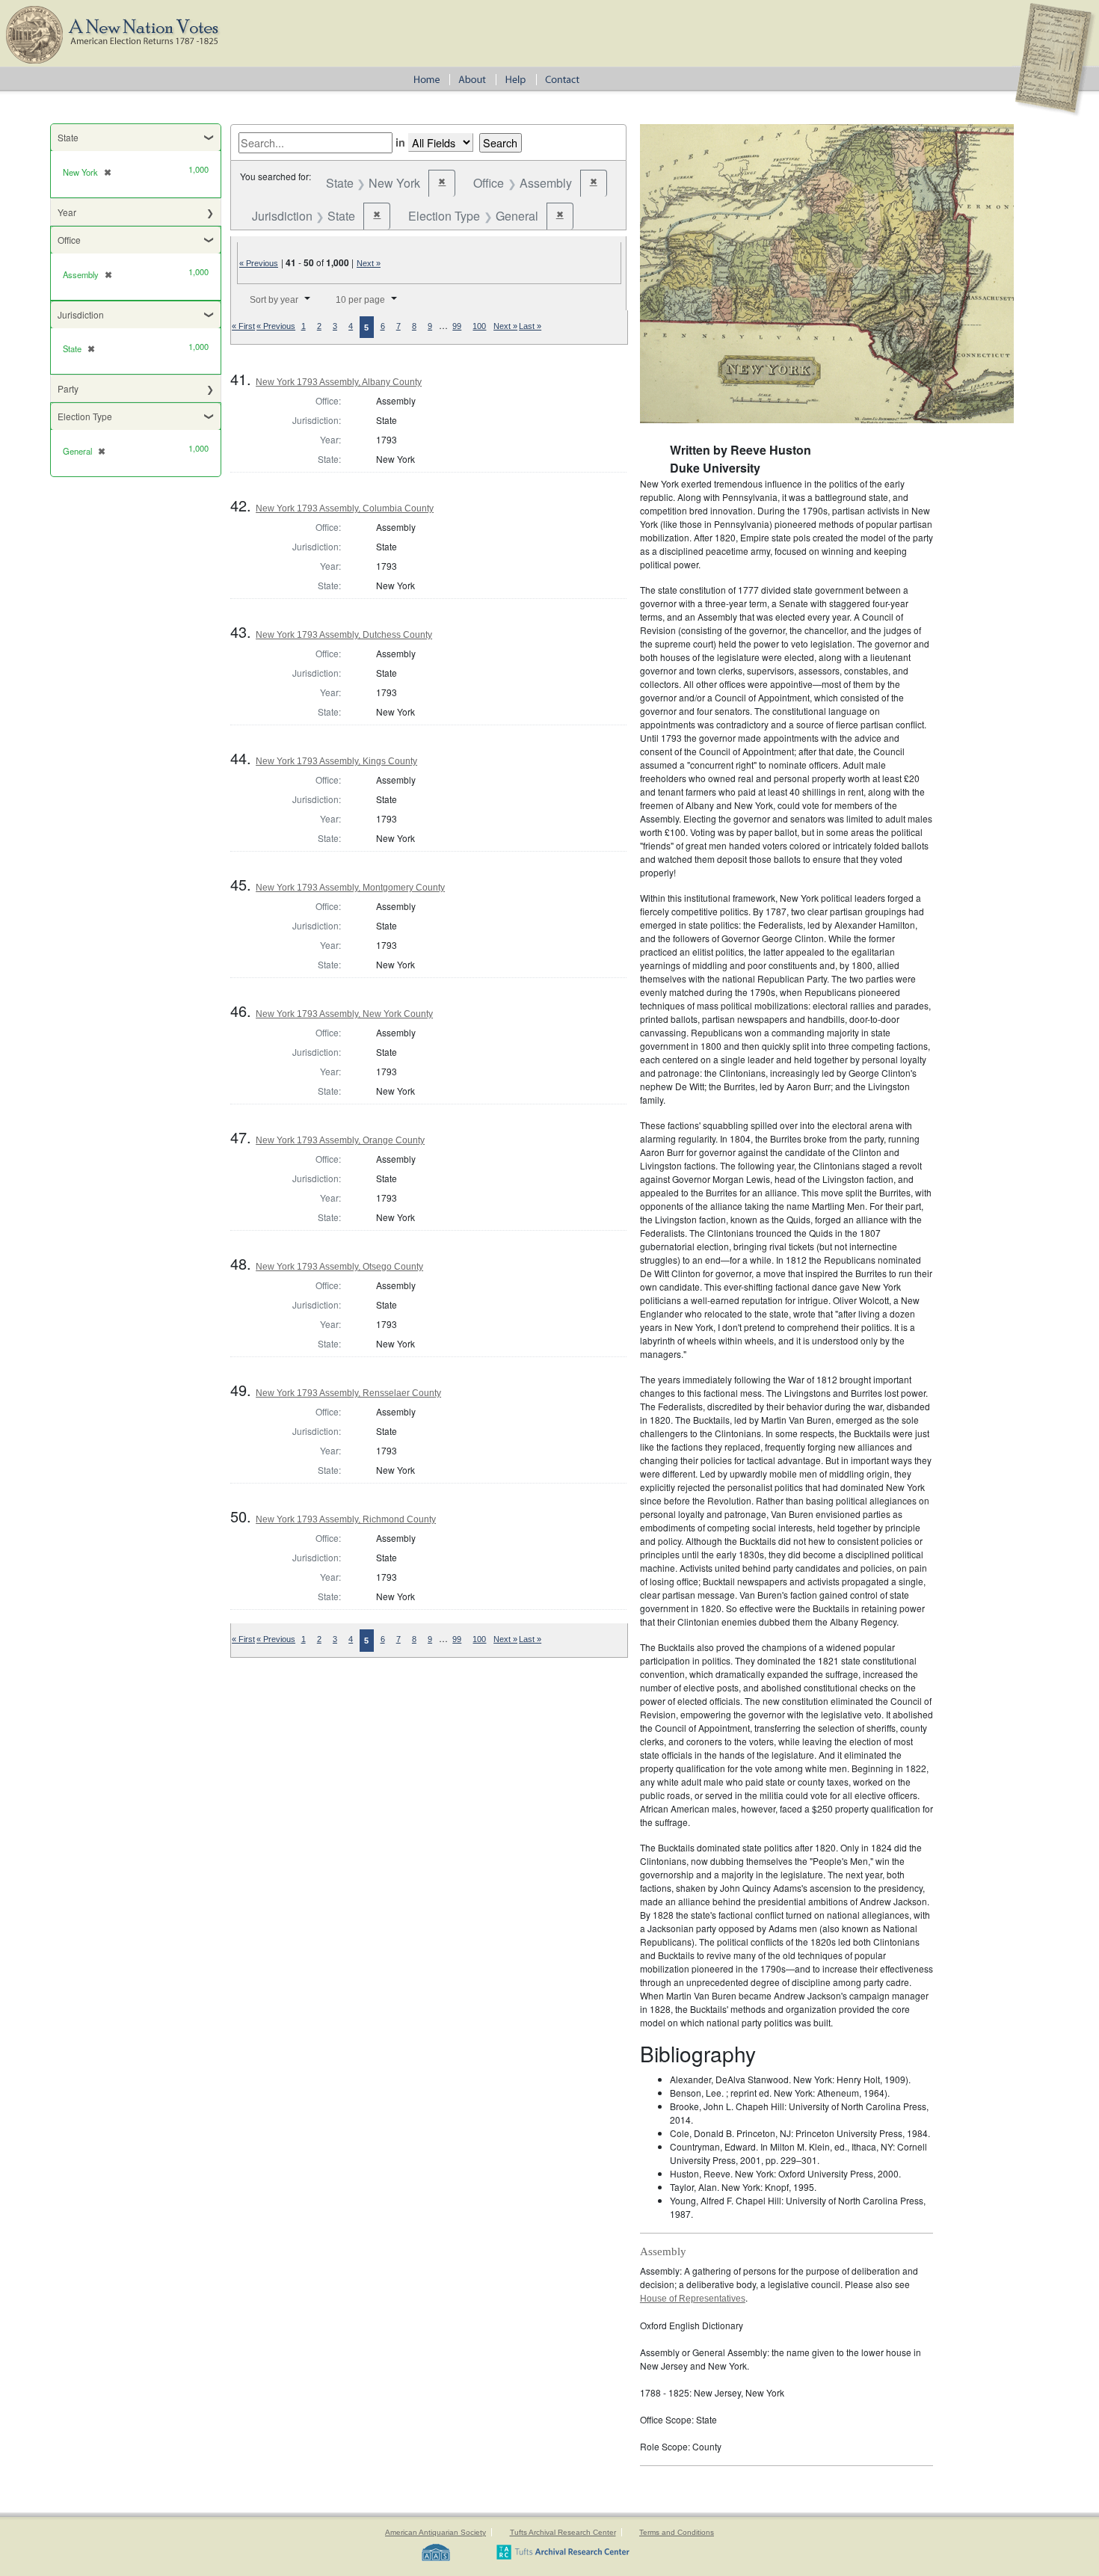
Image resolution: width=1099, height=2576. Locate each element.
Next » (369, 263)
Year (67, 212)
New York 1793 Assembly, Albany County (339, 382)
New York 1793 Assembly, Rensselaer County (348, 1393)
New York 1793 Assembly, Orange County (340, 1140)
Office (69, 240)
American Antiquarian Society (435, 2532)
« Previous (259, 263)
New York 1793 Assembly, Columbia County (345, 508)
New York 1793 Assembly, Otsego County (339, 1267)
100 (479, 326)
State (68, 137)
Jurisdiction (81, 314)
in (400, 142)
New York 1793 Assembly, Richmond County (346, 1519)
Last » (530, 326)
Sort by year (274, 300)
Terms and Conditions (677, 2532)
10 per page (360, 300)
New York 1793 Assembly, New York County (344, 1014)
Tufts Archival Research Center (563, 2532)
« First (243, 326)
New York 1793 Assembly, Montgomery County (350, 888)
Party (68, 388)
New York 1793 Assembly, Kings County (336, 761)
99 (457, 326)
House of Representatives (693, 2299)
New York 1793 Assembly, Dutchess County (344, 635)
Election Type (85, 416)
